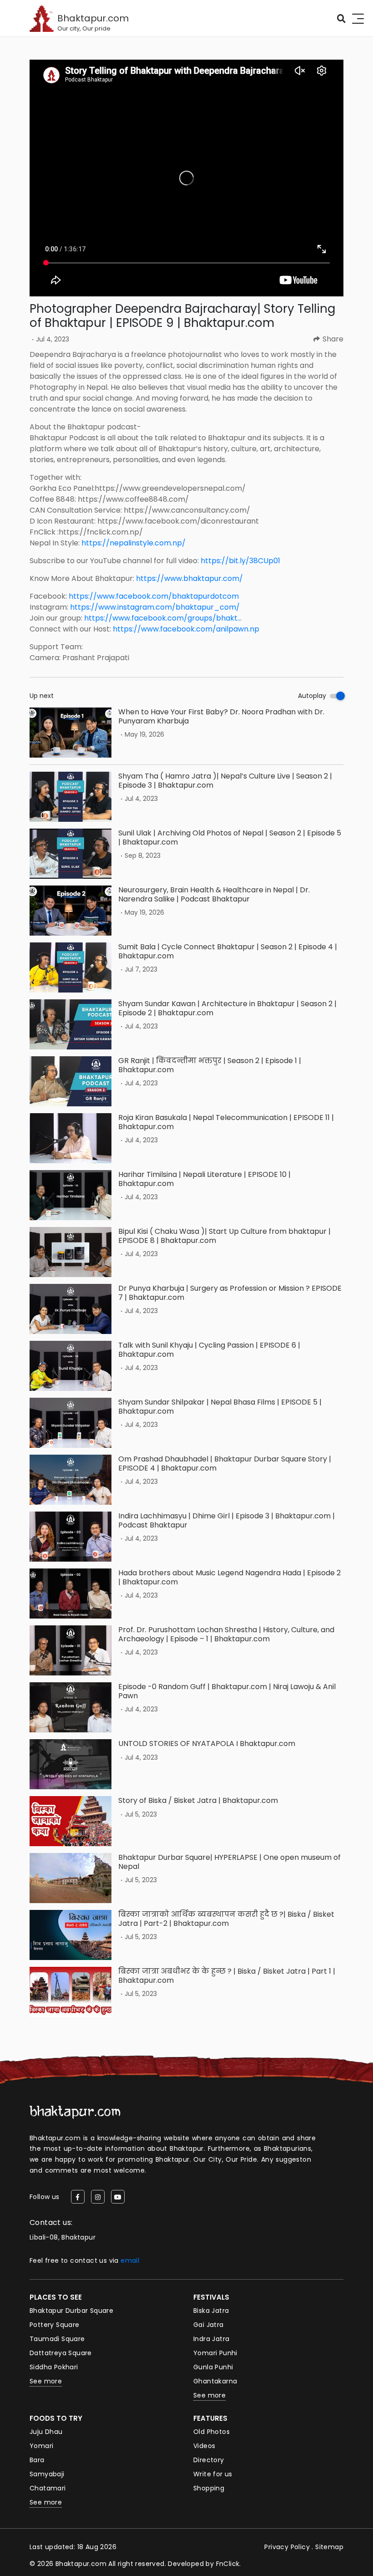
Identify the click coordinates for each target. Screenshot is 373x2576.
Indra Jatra (211, 2339)
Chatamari (48, 2488)
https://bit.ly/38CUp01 (240, 561)
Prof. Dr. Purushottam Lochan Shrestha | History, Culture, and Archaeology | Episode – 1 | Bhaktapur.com (226, 1634)
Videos (204, 2446)
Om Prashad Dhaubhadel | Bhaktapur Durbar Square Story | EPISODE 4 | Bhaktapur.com (225, 1463)
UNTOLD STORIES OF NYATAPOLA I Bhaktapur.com (207, 1744)
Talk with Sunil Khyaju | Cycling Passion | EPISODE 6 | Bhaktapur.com (209, 1349)
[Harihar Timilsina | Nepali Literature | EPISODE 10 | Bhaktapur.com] (71, 1195)
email (130, 2260)
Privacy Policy (287, 2547)
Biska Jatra (211, 2311)
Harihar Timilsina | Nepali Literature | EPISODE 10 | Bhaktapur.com (204, 1179)
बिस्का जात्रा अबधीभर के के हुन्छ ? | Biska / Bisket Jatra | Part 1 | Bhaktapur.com (227, 1975)
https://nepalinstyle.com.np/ (134, 543)
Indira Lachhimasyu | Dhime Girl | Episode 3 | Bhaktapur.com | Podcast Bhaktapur (227, 1520)
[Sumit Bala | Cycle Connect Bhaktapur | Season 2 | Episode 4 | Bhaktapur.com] (71, 967)
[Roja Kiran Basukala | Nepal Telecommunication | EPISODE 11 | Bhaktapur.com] (71, 1138)
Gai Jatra (209, 2325)
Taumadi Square (57, 2339)
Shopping (209, 2488)
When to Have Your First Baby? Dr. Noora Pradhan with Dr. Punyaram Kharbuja (221, 716)
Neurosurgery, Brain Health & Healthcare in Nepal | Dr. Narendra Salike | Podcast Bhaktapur (214, 894)
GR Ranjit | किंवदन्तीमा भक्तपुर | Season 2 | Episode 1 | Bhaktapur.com (210, 1065)
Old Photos (212, 2432)
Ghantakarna (215, 2381)
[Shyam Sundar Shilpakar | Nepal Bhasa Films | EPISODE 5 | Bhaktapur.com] (71, 1423)
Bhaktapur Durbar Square (71, 2311)
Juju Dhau (46, 2432)
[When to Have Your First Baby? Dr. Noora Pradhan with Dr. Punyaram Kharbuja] (71, 733)
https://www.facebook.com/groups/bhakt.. (162, 618)
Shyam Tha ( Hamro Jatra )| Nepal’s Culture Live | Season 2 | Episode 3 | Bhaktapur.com (225, 780)
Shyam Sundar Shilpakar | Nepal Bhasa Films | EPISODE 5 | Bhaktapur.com (220, 1406)
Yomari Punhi (215, 2353)
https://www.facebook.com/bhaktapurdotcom (154, 596)
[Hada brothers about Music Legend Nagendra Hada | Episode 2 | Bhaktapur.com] (71, 1593)
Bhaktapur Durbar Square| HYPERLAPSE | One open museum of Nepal (229, 1862)
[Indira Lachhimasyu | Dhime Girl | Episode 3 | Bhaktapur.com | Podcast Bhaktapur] (71, 1537)
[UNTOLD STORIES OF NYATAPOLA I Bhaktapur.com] (71, 1764)
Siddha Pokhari (54, 2367)
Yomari (41, 2446)
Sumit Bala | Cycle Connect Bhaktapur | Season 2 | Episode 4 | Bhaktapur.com (228, 951)
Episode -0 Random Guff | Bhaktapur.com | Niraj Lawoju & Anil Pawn (227, 1691)
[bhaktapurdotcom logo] (75, 2112)
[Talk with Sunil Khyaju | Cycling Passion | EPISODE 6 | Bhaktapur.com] (71, 1366)
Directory (209, 2460)
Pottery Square (55, 2325)
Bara (37, 2460)
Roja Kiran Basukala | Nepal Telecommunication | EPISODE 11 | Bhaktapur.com (226, 1122)
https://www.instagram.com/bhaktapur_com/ (155, 607)
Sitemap (329, 2547)
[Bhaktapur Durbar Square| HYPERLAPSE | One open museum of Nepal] (71, 1878)
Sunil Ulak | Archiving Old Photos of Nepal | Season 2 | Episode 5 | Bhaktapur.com (230, 837)
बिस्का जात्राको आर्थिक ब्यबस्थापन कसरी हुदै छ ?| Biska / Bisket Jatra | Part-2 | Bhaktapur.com (226, 1919)
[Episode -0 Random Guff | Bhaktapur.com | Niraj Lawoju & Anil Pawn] (71, 1707)
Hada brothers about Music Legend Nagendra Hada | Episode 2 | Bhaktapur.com (229, 1577)
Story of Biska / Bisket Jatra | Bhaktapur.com (198, 1800)
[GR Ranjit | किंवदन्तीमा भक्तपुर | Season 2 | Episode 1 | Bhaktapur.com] (71, 1081)
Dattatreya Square (61, 2353)
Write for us (213, 2474)
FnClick (228, 2564)
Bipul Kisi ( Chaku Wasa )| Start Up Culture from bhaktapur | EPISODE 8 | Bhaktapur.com (224, 1236)
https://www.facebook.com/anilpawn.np (186, 629)
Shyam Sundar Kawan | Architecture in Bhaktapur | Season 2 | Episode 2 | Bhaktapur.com (227, 1008)
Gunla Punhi (213, 2367)
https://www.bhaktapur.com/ (189, 578)
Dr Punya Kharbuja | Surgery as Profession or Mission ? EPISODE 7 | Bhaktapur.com (230, 1293)
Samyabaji (47, 2474)
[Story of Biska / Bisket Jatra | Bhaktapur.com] (71, 1821)
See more (46, 2381)
